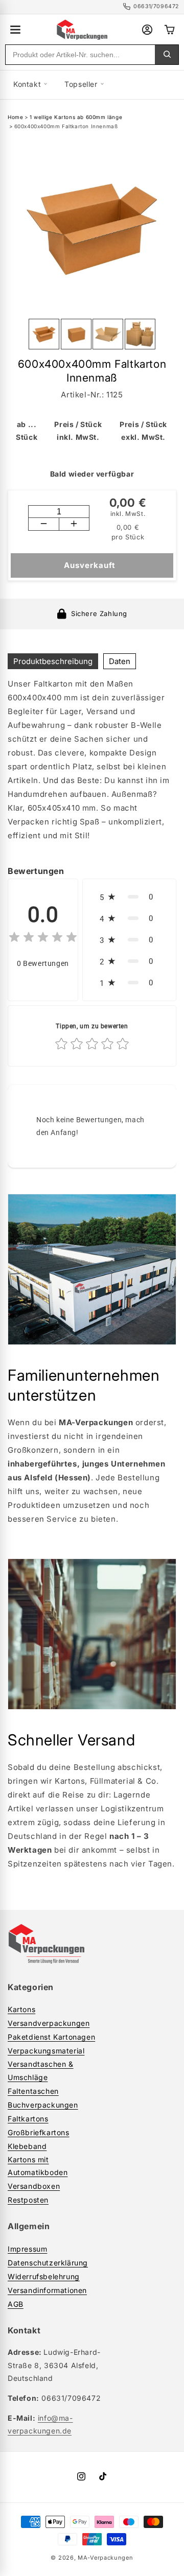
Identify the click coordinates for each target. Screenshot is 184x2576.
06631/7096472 (156, 6)
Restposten (28, 2200)
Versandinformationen (47, 2290)
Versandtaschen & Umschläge (41, 2070)
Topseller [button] (81, 84)
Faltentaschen (33, 2091)
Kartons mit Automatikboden (38, 2166)
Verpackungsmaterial (46, 2051)
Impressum (27, 2249)
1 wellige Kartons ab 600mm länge (76, 117)
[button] (129, 897)
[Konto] (147, 30)
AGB (16, 2304)
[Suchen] (167, 55)
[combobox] (80, 55)
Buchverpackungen (43, 2105)
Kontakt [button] (27, 84)
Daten (120, 661)
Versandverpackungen (49, 2023)
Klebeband (27, 2146)
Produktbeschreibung (53, 661)
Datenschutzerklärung (48, 2263)
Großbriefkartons (39, 2132)
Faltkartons (28, 2119)
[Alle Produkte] (15, 30)
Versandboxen (34, 2186)
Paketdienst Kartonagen (51, 2037)
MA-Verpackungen (106, 2558)
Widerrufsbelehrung (44, 2276)
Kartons (21, 2009)
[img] (43, 939)
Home (15, 117)
